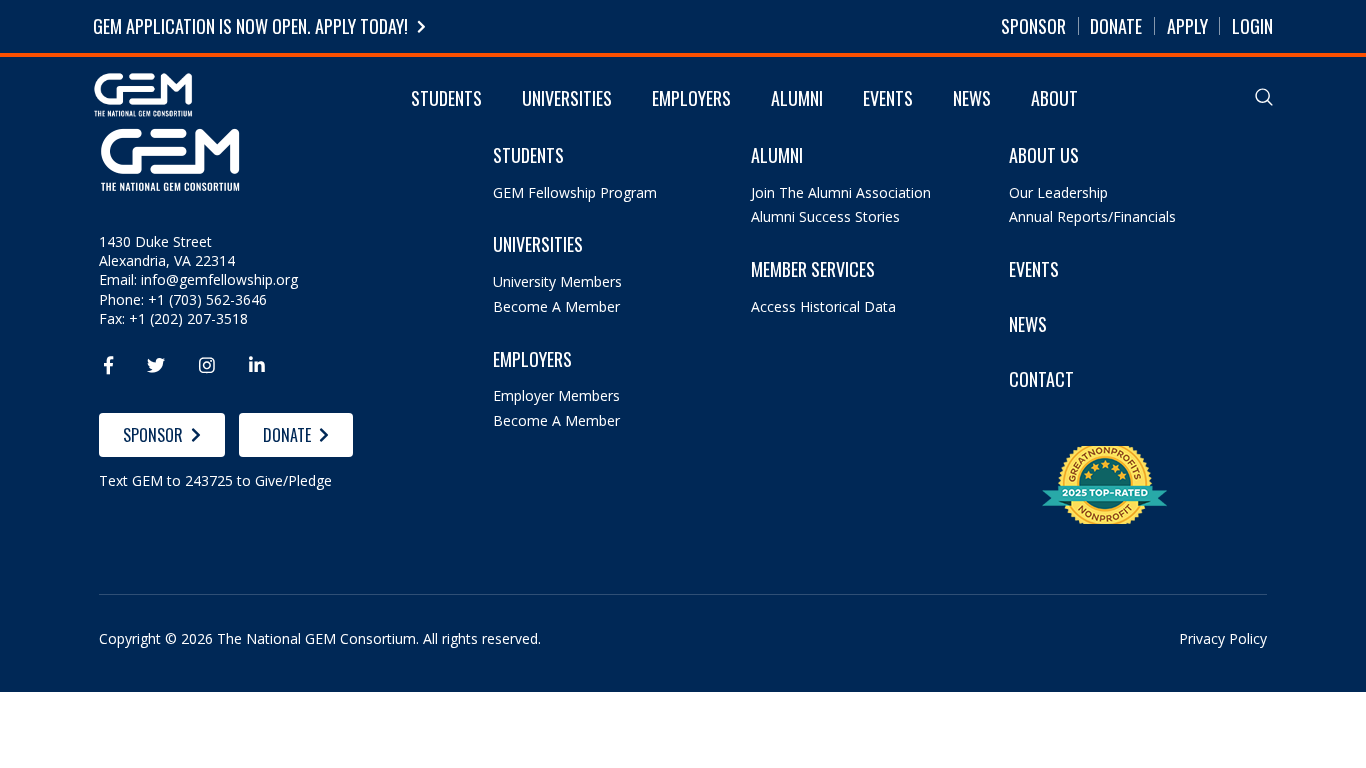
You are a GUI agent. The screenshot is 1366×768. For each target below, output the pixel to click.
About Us (1044, 155)
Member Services (813, 269)
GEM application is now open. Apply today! (250, 26)
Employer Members (556, 395)
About (1054, 98)
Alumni (797, 98)
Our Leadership (1058, 192)
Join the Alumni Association (841, 192)
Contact (1041, 379)
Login (1252, 26)
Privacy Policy (1223, 638)
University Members (557, 281)
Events (888, 98)
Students (446, 98)
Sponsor (1033, 26)
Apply (1187, 26)
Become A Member (556, 306)
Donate (1116, 26)
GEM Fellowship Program (575, 192)
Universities (567, 98)
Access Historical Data (823, 306)
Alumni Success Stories (825, 216)
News (972, 98)
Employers (691, 98)
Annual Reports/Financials (1092, 216)
